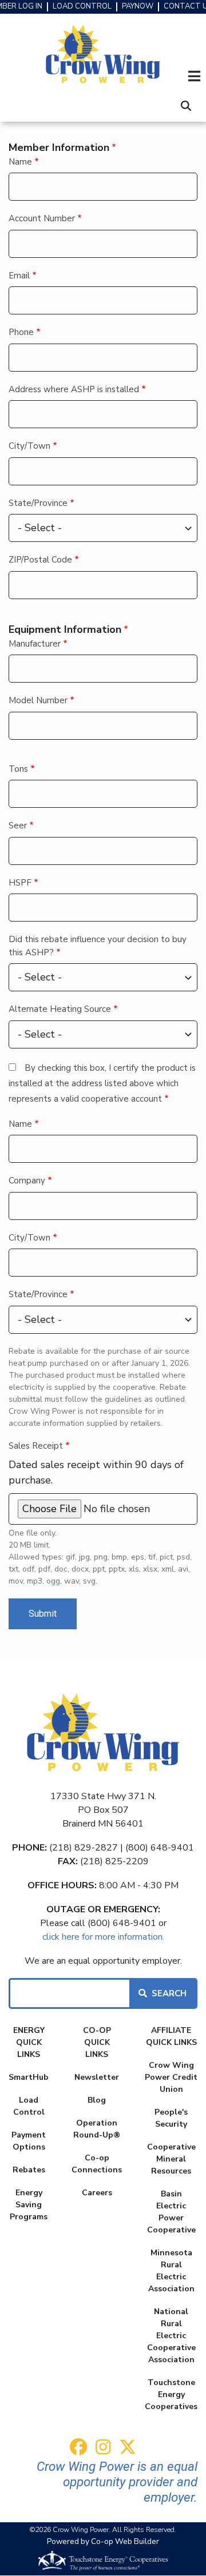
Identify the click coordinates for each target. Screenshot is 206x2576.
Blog (97, 2100)
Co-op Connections (97, 2164)
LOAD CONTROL (82, 7)
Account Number (42, 218)
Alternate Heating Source (60, 1009)
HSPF (20, 883)
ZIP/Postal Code (40, 560)
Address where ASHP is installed (74, 389)
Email (19, 276)
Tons (18, 769)
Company (27, 1181)
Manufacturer (35, 644)
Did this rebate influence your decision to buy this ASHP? (98, 946)
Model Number (38, 700)
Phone (21, 332)
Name (20, 162)
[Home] (103, 55)
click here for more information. (103, 1937)
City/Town (29, 446)
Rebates (29, 2170)
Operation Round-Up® (97, 2129)
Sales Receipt (36, 1446)
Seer (18, 826)
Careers (97, 2193)
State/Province (38, 503)
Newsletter (97, 2077)
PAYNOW (138, 7)
